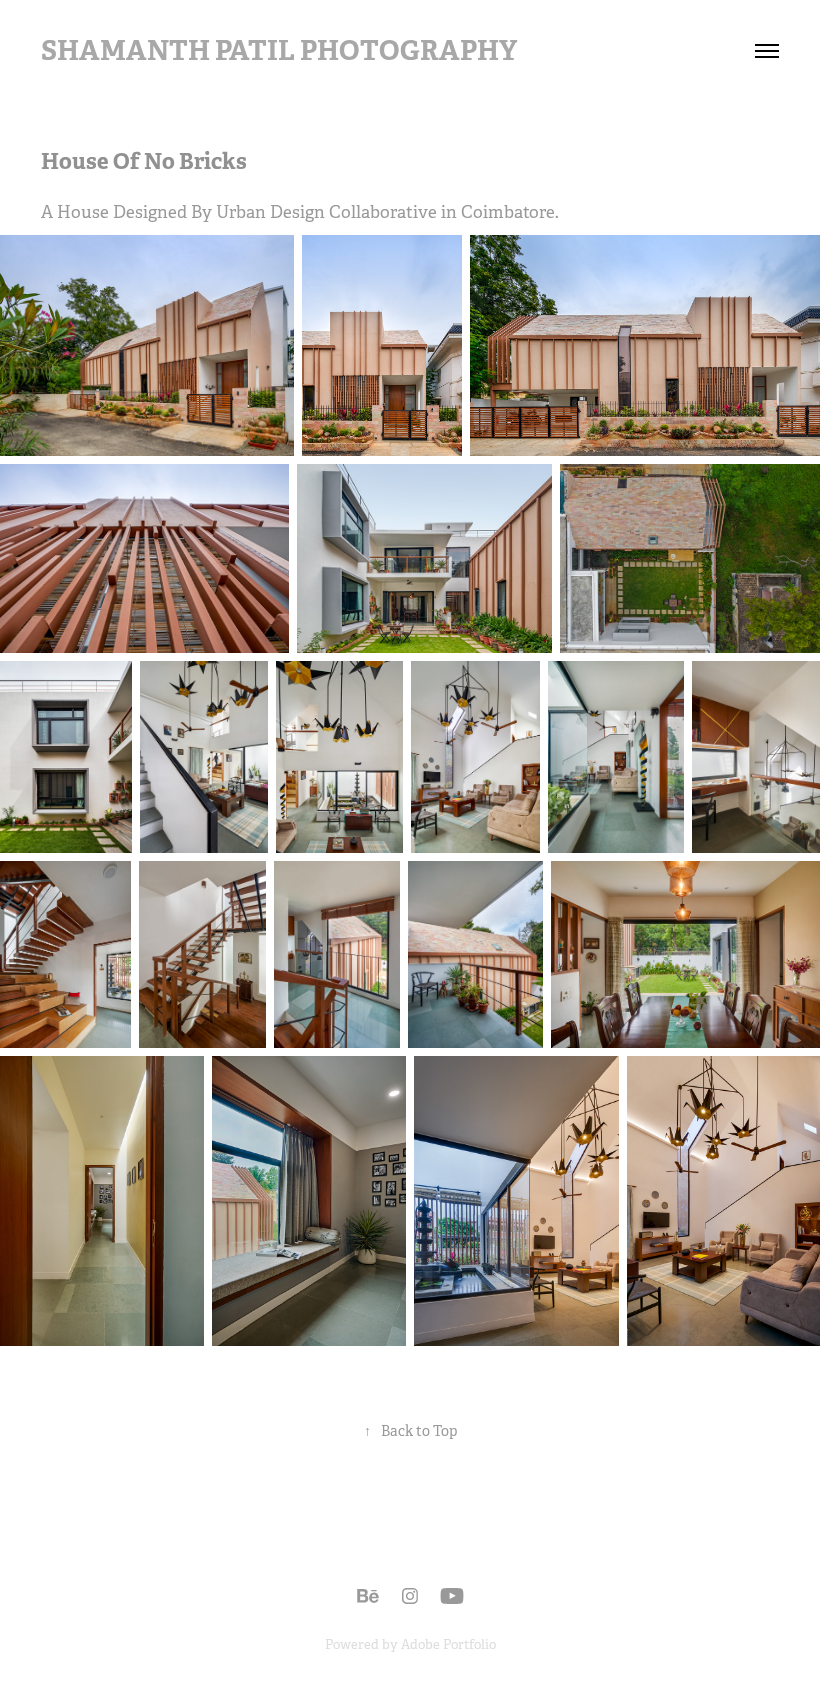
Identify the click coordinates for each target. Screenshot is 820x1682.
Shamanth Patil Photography (279, 50)
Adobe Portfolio (448, 1644)
